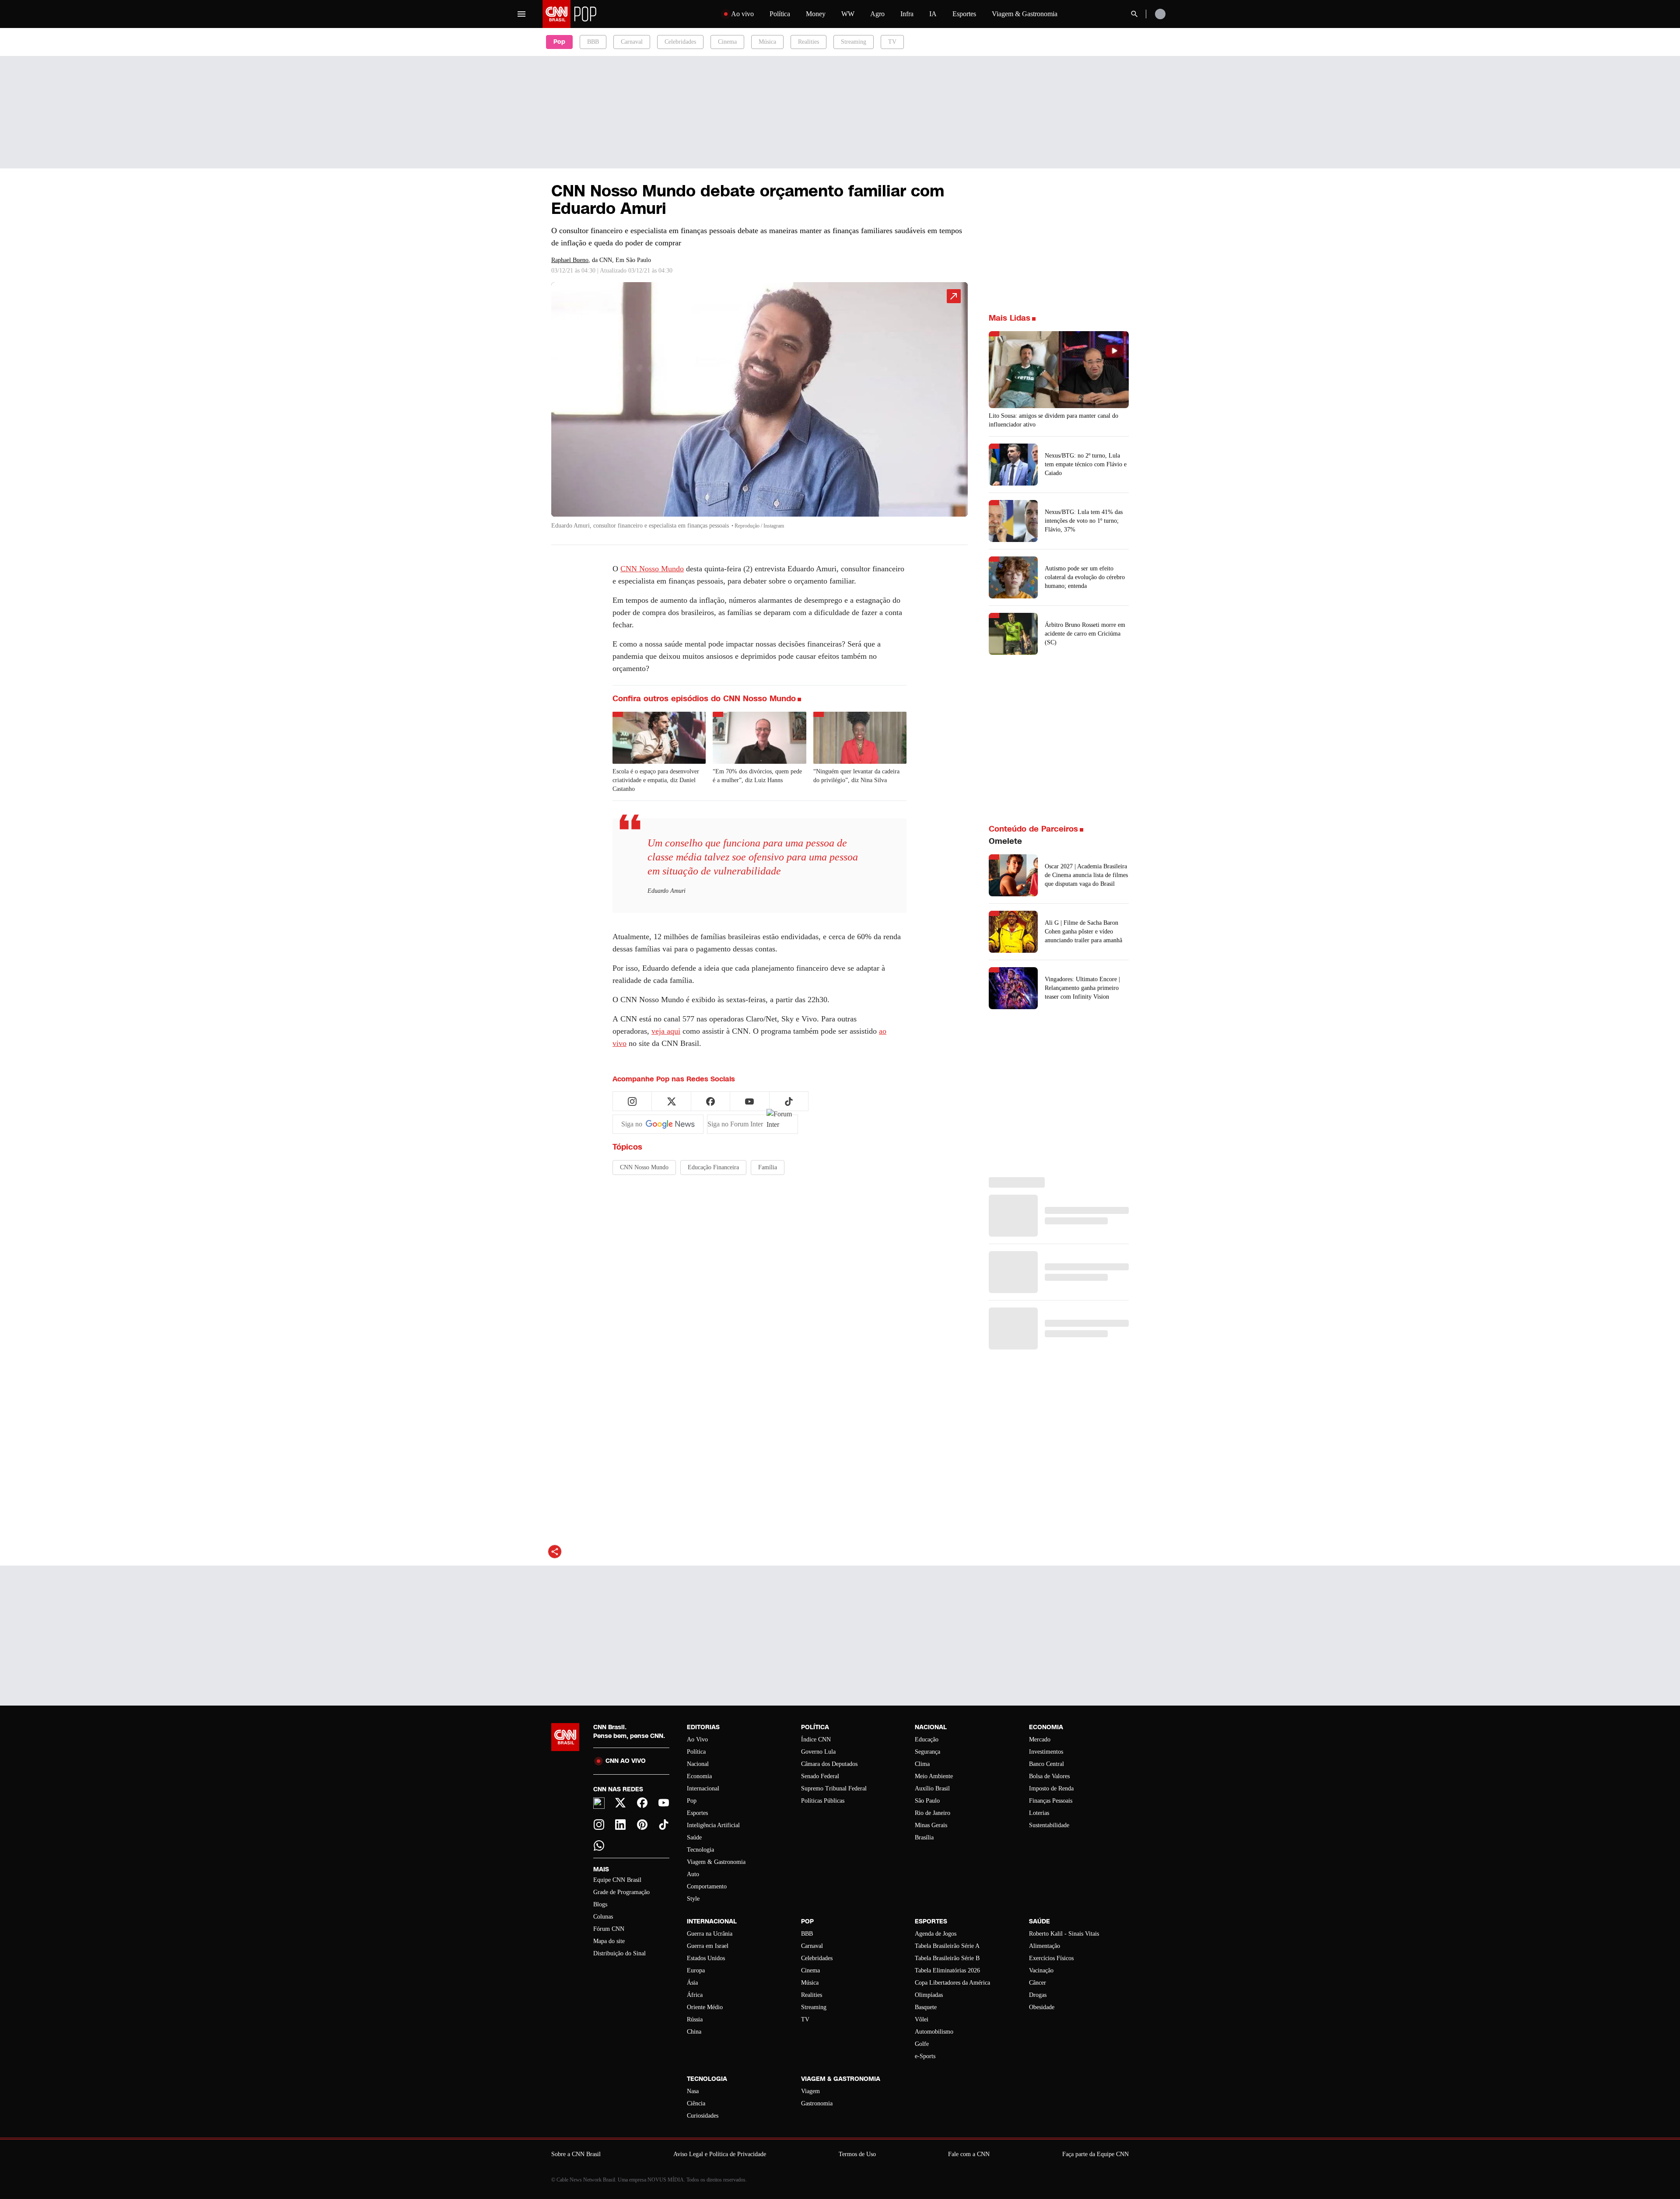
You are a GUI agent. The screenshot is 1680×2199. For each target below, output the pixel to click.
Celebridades (680, 42)
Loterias (1039, 1813)
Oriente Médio (705, 2007)
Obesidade (1042, 2007)
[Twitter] (621, 1803)
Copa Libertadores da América (952, 1983)
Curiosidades (703, 2116)
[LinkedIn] (621, 1825)
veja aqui (666, 1031)
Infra (907, 14)
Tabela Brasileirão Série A (947, 1946)
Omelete (1005, 841)
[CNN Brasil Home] (597, 14)
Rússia (695, 2019)
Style (693, 1899)
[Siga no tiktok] (789, 1101)
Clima (922, 1764)
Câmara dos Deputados (829, 1764)
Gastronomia (817, 2103)
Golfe (922, 2044)
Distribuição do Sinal (619, 1953)
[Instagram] (599, 1825)
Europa (696, 1970)
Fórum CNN (609, 1929)
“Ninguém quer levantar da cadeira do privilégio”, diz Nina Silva (856, 776)
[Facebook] (642, 1803)
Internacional (703, 1788)
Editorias (703, 1727)
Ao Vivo (697, 1739)
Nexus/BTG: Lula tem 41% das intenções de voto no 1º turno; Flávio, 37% (1084, 521)
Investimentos (1046, 1752)
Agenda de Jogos (936, 1934)
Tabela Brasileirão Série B (947, 1958)
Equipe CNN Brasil (617, 1880)
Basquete (926, 2007)
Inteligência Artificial (713, 1825)
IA (933, 14)
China (694, 2032)
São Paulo (927, 1801)
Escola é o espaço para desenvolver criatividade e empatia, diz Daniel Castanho (656, 780)
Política (780, 14)
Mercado (1040, 1739)
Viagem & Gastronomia (1025, 14)
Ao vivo (742, 14)
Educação (927, 1739)
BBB (593, 42)
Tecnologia (700, 1850)
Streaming (854, 42)
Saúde (694, 1837)
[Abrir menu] (521, 14)
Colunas (603, 1917)
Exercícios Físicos (1051, 1958)
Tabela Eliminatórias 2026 (947, 1970)
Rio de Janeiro (933, 1813)
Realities (808, 42)
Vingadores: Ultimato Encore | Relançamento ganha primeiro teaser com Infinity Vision (1082, 988)
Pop (692, 1801)
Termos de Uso (857, 2154)
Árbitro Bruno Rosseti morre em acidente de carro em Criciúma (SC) (1085, 634)
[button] (759, 410)
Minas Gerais (931, 1825)
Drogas (1038, 1995)
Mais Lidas (1010, 318)
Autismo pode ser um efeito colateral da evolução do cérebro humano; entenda (1085, 577)
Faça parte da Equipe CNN (1095, 2154)
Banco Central (1046, 1764)
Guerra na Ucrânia (710, 1934)
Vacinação (1041, 1970)
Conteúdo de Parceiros (1033, 829)
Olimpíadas (929, 1995)
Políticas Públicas (823, 1801)
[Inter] (599, 1803)
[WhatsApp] (599, 1846)
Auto (693, 1874)
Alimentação (1045, 1946)
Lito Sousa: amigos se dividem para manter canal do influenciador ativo (1053, 420)
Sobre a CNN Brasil (576, 2154)
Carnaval (632, 42)
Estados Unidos (706, 1958)
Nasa (693, 2091)
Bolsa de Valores (1049, 1776)
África (695, 1995)
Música (767, 42)
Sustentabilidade (1049, 1825)
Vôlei (922, 2019)
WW (848, 14)
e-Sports (925, 2056)
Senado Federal (820, 1776)
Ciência (696, 2103)
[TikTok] (664, 1825)
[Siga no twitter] (672, 1101)
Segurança (927, 1752)
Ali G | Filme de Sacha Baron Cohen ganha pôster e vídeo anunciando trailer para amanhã (1083, 932)
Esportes (964, 14)
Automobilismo (934, 2032)
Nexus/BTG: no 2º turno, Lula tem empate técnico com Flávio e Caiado (1086, 464)
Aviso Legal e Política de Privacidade (720, 2154)
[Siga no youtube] (749, 1101)
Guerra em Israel (708, 1946)
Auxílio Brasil (932, 1788)
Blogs (600, 1904)
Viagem (810, 2091)
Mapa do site (609, 1941)
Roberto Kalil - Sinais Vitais (1064, 1934)
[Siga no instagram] (632, 1101)
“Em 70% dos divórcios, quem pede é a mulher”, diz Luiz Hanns (757, 776)
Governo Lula (818, 1752)
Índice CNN (816, 1739)
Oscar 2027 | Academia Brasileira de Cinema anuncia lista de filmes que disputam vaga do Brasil (1086, 875)
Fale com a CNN (969, 2154)
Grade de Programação (621, 1892)
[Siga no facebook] (710, 1101)
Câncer (1038, 1983)
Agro (877, 14)
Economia (699, 1776)
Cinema (727, 42)
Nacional (698, 1764)
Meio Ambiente (934, 1776)
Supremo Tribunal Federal (834, 1788)
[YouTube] (664, 1803)
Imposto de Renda (1051, 1788)
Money (816, 14)
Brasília (924, 1837)
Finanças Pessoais (1051, 1801)
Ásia (692, 1983)
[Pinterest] (642, 1825)
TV (892, 42)
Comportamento (707, 1886)
